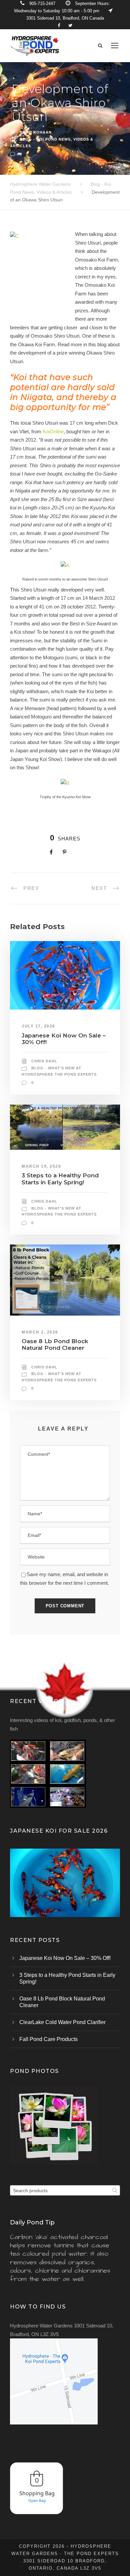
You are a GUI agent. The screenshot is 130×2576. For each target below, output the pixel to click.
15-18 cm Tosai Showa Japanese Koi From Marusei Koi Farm (65, 1891)
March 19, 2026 (41, 1166)
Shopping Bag (37, 2493)
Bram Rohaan (36, 132)
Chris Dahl (44, 1061)
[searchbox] (65, 2190)
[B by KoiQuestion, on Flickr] (65, 783)
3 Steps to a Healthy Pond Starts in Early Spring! (60, 1179)
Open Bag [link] (37, 2500)
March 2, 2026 (40, 1332)
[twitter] (70, 25)
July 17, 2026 (38, 1026)
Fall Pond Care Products (48, 2039)
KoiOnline (53, 431)
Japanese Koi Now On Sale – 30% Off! (65, 1958)
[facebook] (59, 25)
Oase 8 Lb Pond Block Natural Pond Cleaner (55, 1344)
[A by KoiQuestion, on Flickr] (65, 565)
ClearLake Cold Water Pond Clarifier (62, 2022)
